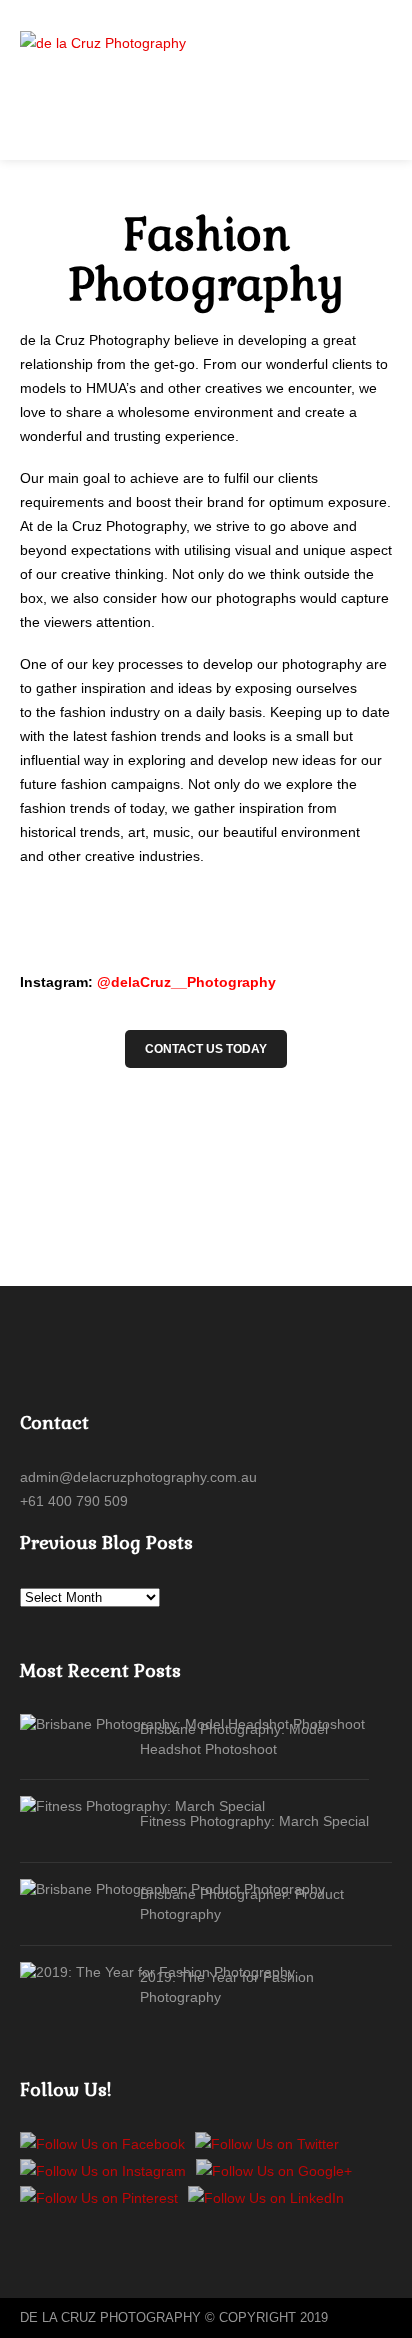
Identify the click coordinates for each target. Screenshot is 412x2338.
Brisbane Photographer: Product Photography (242, 1904)
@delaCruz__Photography (186, 982)
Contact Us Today (206, 1049)
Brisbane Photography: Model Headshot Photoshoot (234, 1739)
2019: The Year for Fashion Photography (227, 1987)
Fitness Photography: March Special (254, 1821)
